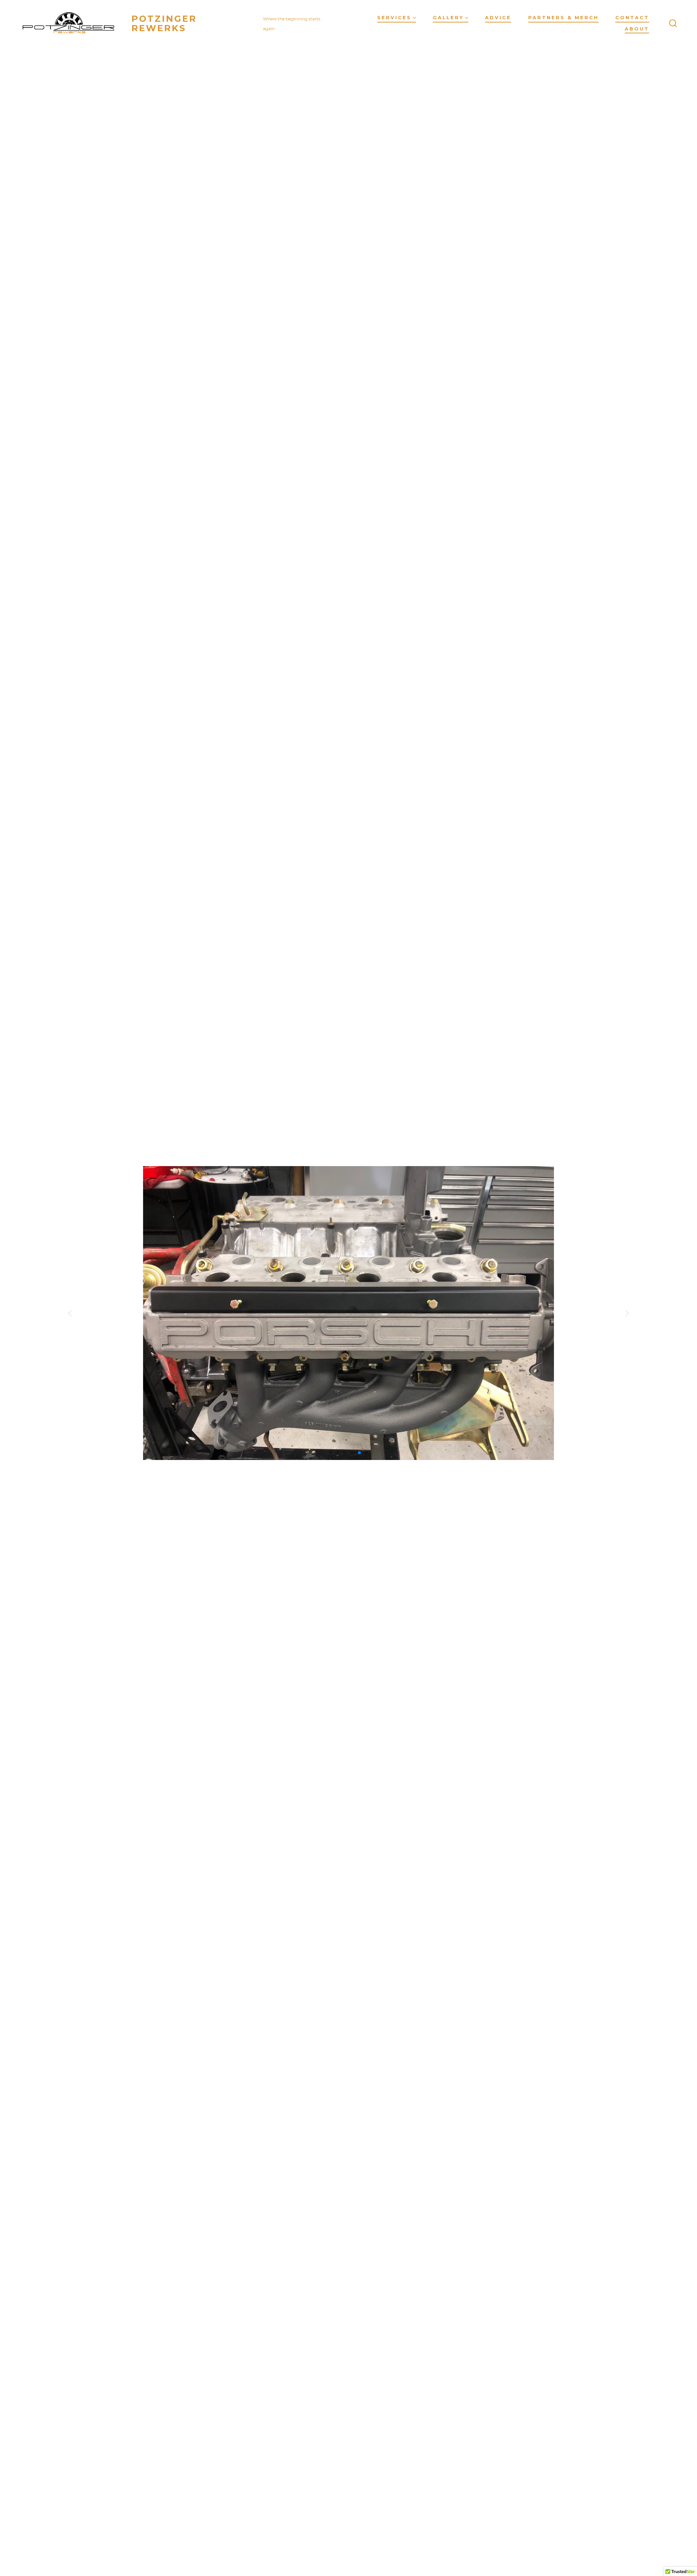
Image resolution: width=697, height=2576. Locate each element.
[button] (330, 1453)
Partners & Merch (563, 18)
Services (394, 18)
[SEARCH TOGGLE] (673, 24)
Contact (632, 18)
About (637, 29)
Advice (498, 18)
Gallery (448, 18)
